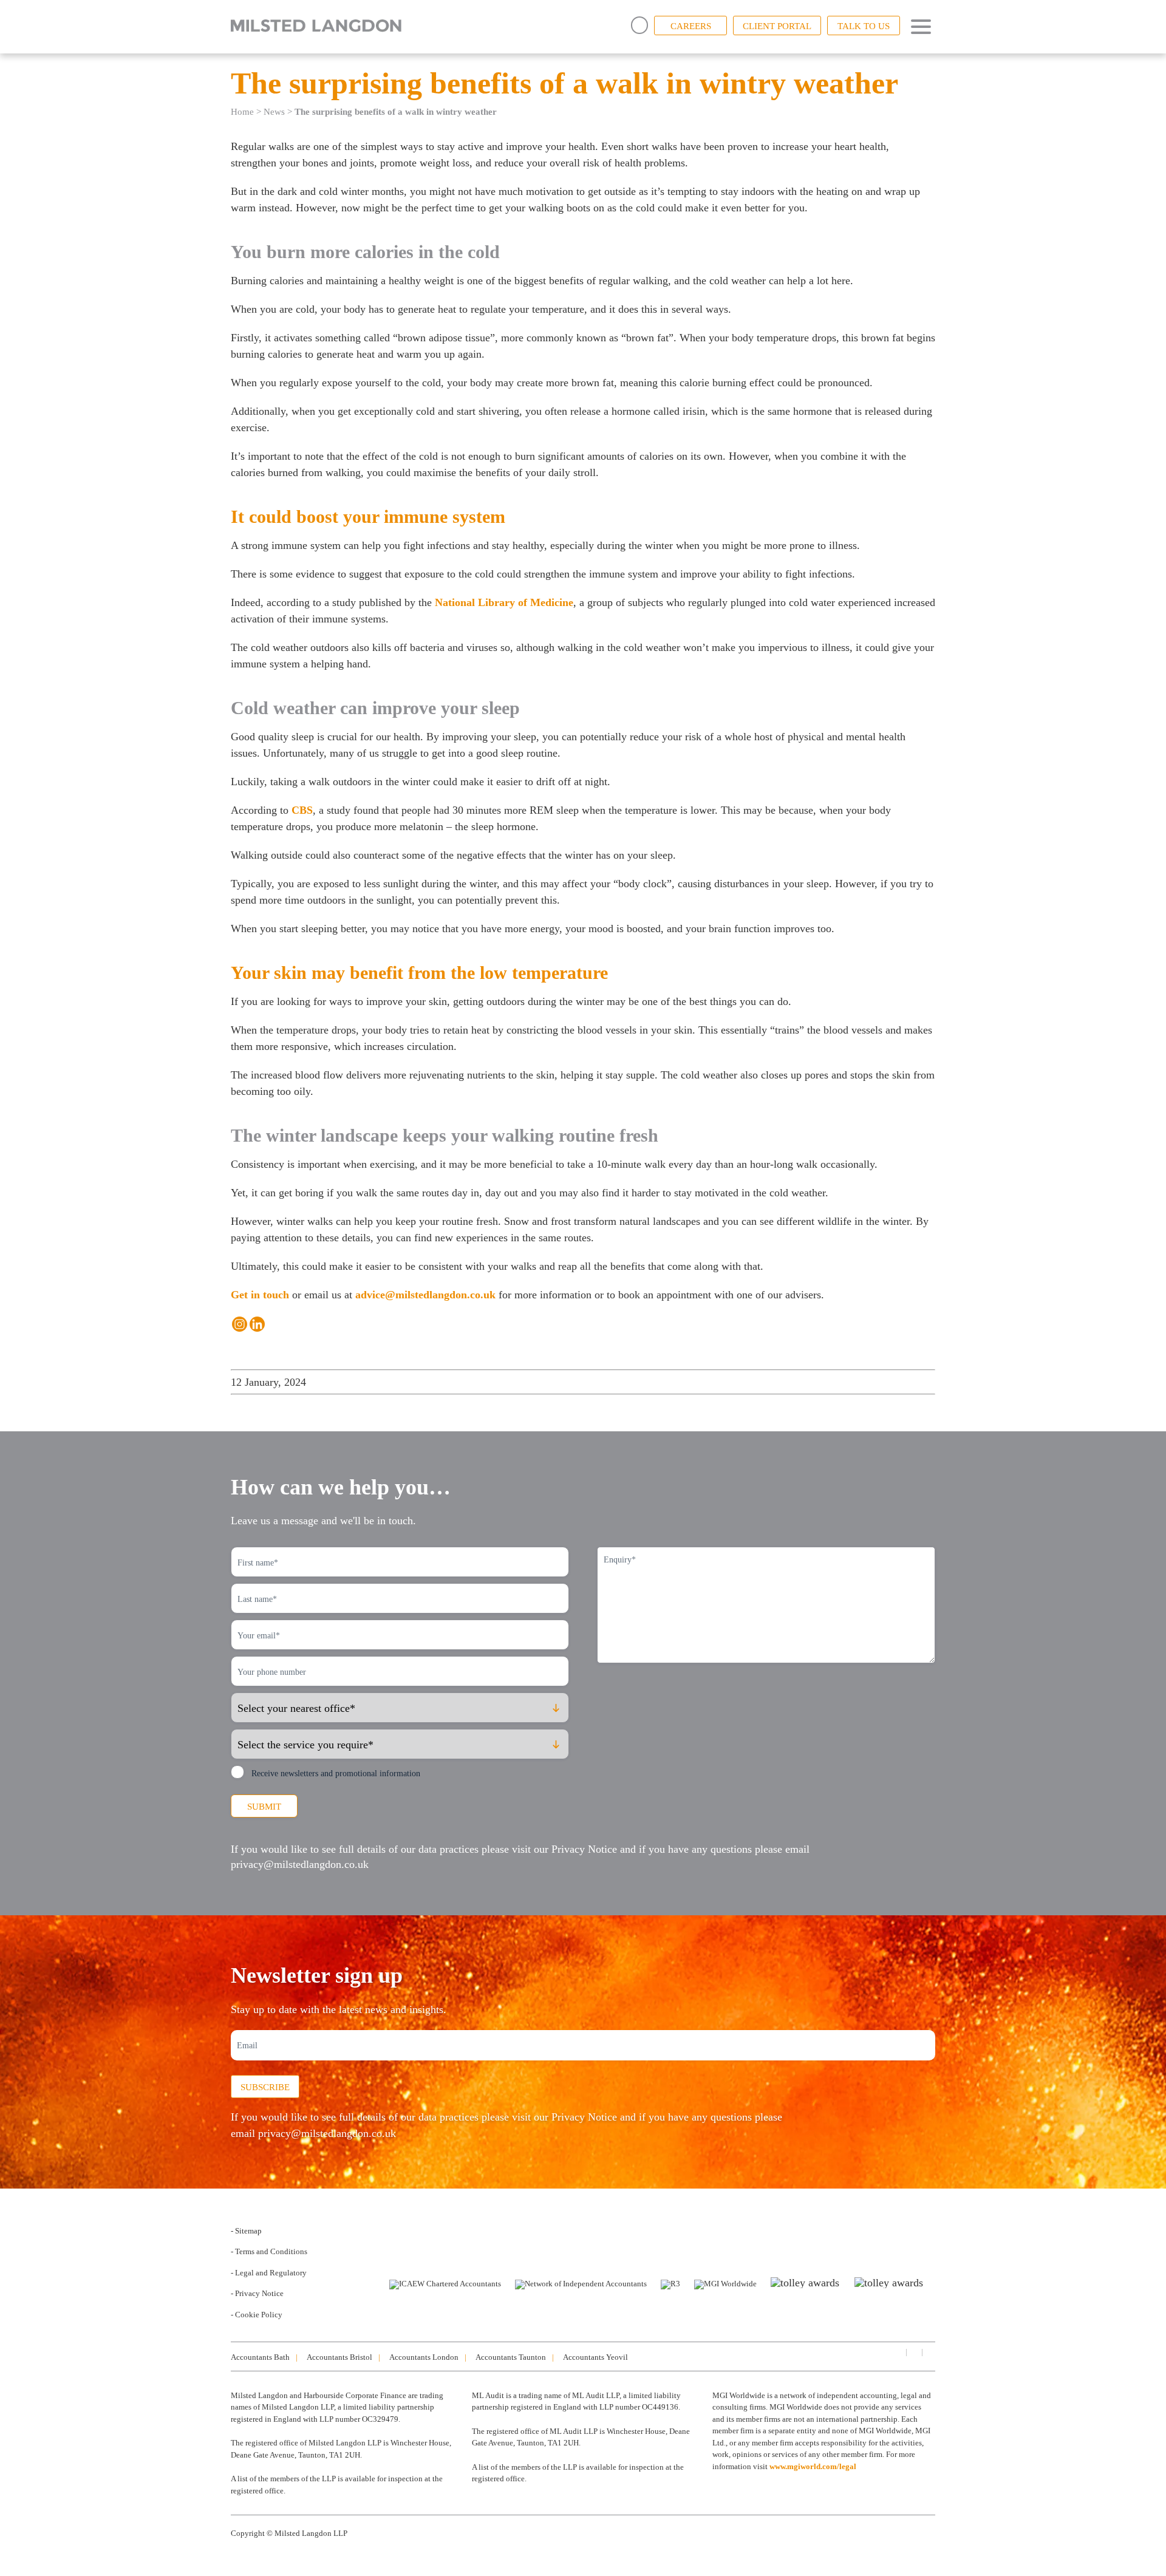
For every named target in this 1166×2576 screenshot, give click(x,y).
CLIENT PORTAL (777, 26)
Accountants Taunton (511, 2357)
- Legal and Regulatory (269, 2273)
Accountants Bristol (339, 2357)
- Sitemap (246, 2231)
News (274, 112)
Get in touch (260, 1295)
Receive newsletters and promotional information (336, 1774)
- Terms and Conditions (269, 2251)
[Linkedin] (257, 1324)
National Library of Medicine (504, 602)
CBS (302, 810)
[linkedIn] (898, 2352)
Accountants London (424, 2357)
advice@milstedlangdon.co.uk (425, 1295)
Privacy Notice (584, 1849)
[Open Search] (639, 25)
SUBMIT (264, 1807)
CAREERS (691, 26)
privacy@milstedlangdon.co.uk (300, 1864)
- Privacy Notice (257, 2293)
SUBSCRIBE (265, 2087)
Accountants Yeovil (595, 2357)
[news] (929, 2352)
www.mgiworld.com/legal (813, 2466)
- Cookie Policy (257, 2315)
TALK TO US (864, 26)
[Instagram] (240, 1324)
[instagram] (913, 2352)
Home (242, 112)
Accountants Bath (260, 2357)
